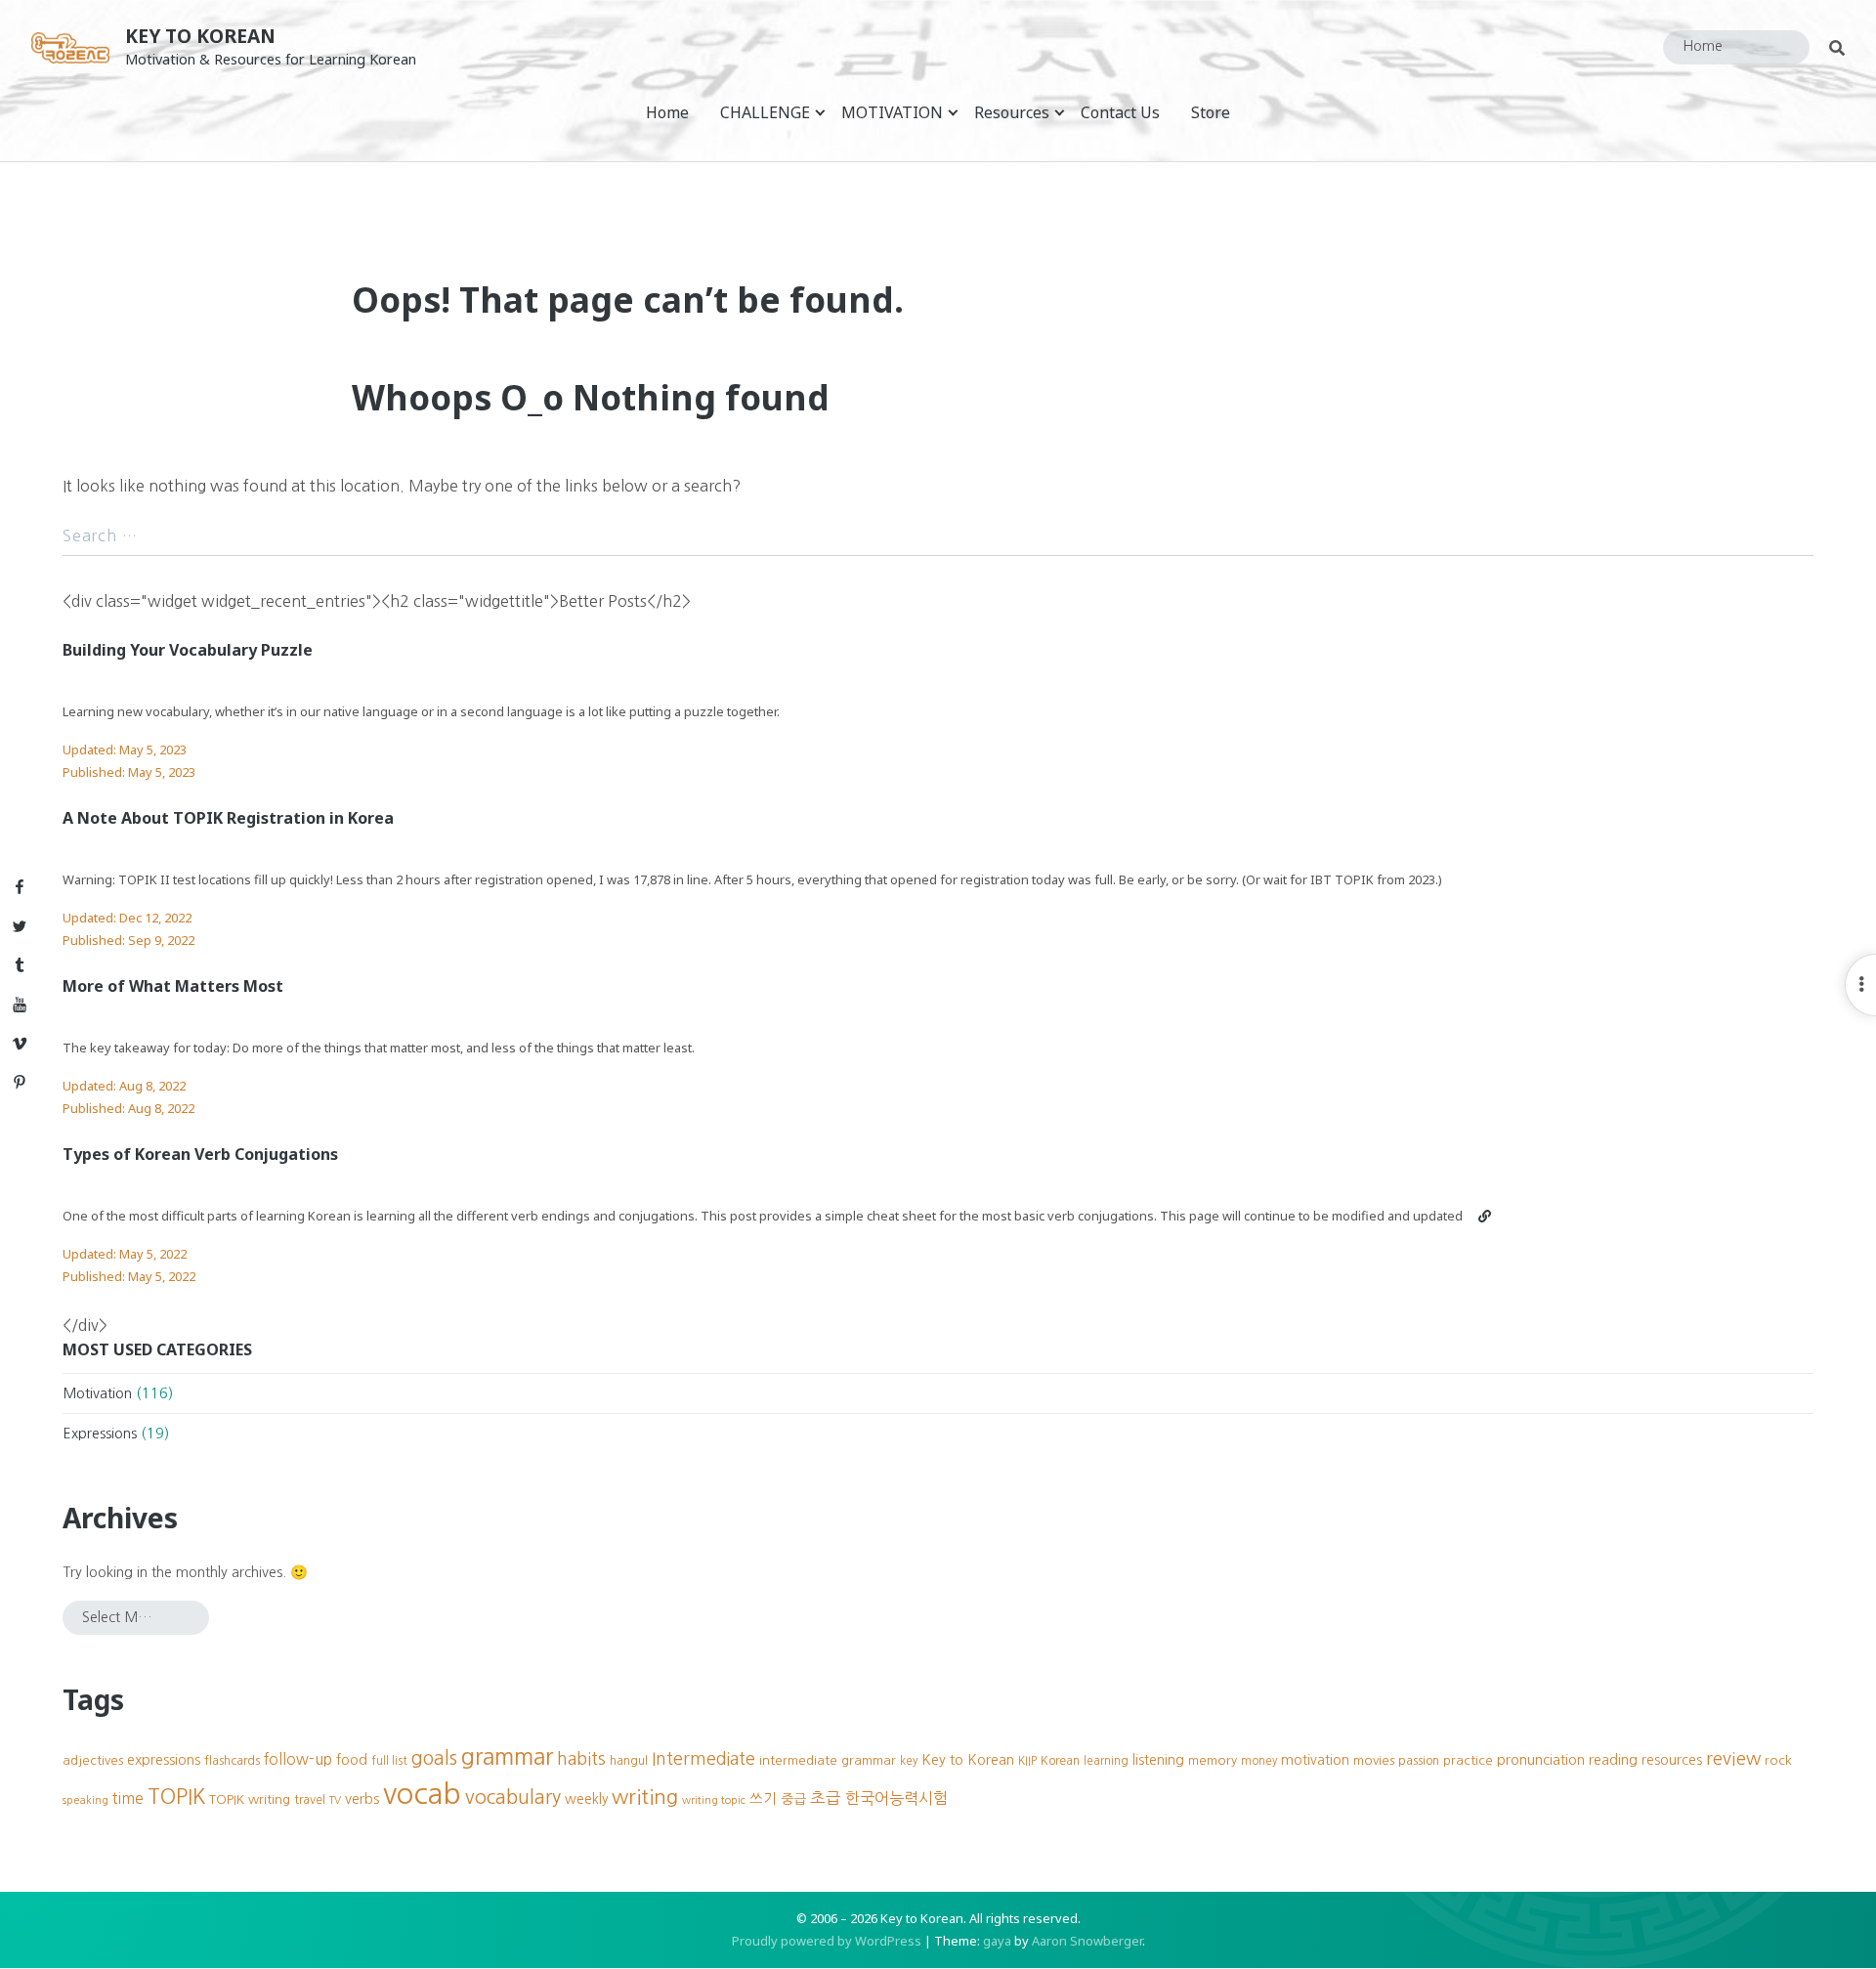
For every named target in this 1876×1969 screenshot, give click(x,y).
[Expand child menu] (820, 112)
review (1733, 1758)
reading (1613, 1760)
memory (1213, 1760)
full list (389, 1761)
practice (1468, 1760)
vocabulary (513, 1797)
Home (667, 112)
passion (1419, 1760)
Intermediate (703, 1759)
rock (1778, 1760)
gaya (997, 1941)
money (1259, 1761)
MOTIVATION (892, 112)
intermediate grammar (828, 1760)
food (352, 1760)
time (128, 1798)
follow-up (298, 1759)
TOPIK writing (250, 1799)
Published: (129, 772)
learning (1106, 1761)
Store (1211, 112)
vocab (422, 1794)
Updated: (125, 749)
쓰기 (763, 1799)
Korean (1060, 1760)
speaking (85, 1800)
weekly (586, 1799)
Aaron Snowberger (1087, 1941)
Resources (1012, 112)
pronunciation (1541, 1760)
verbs (362, 1799)
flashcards (232, 1760)
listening (1158, 1760)
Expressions (100, 1434)
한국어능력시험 (896, 1798)
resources (1672, 1760)
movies (1374, 1760)
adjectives (93, 1760)
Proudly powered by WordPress (827, 1941)
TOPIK (176, 1797)
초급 (826, 1798)
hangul (629, 1760)
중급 (793, 1799)
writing (645, 1797)
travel (310, 1799)
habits (581, 1759)
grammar (507, 1756)
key (909, 1761)
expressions (164, 1760)
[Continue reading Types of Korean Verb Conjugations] (1485, 1216)
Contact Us (1120, 112)
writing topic (714, 1800)
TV (335, 1800)
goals (434, 1758)
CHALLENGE (765, 112)
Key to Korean (200, 36)
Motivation (97, 1393)
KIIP (1027, 1761)
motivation (1315, 1760)
